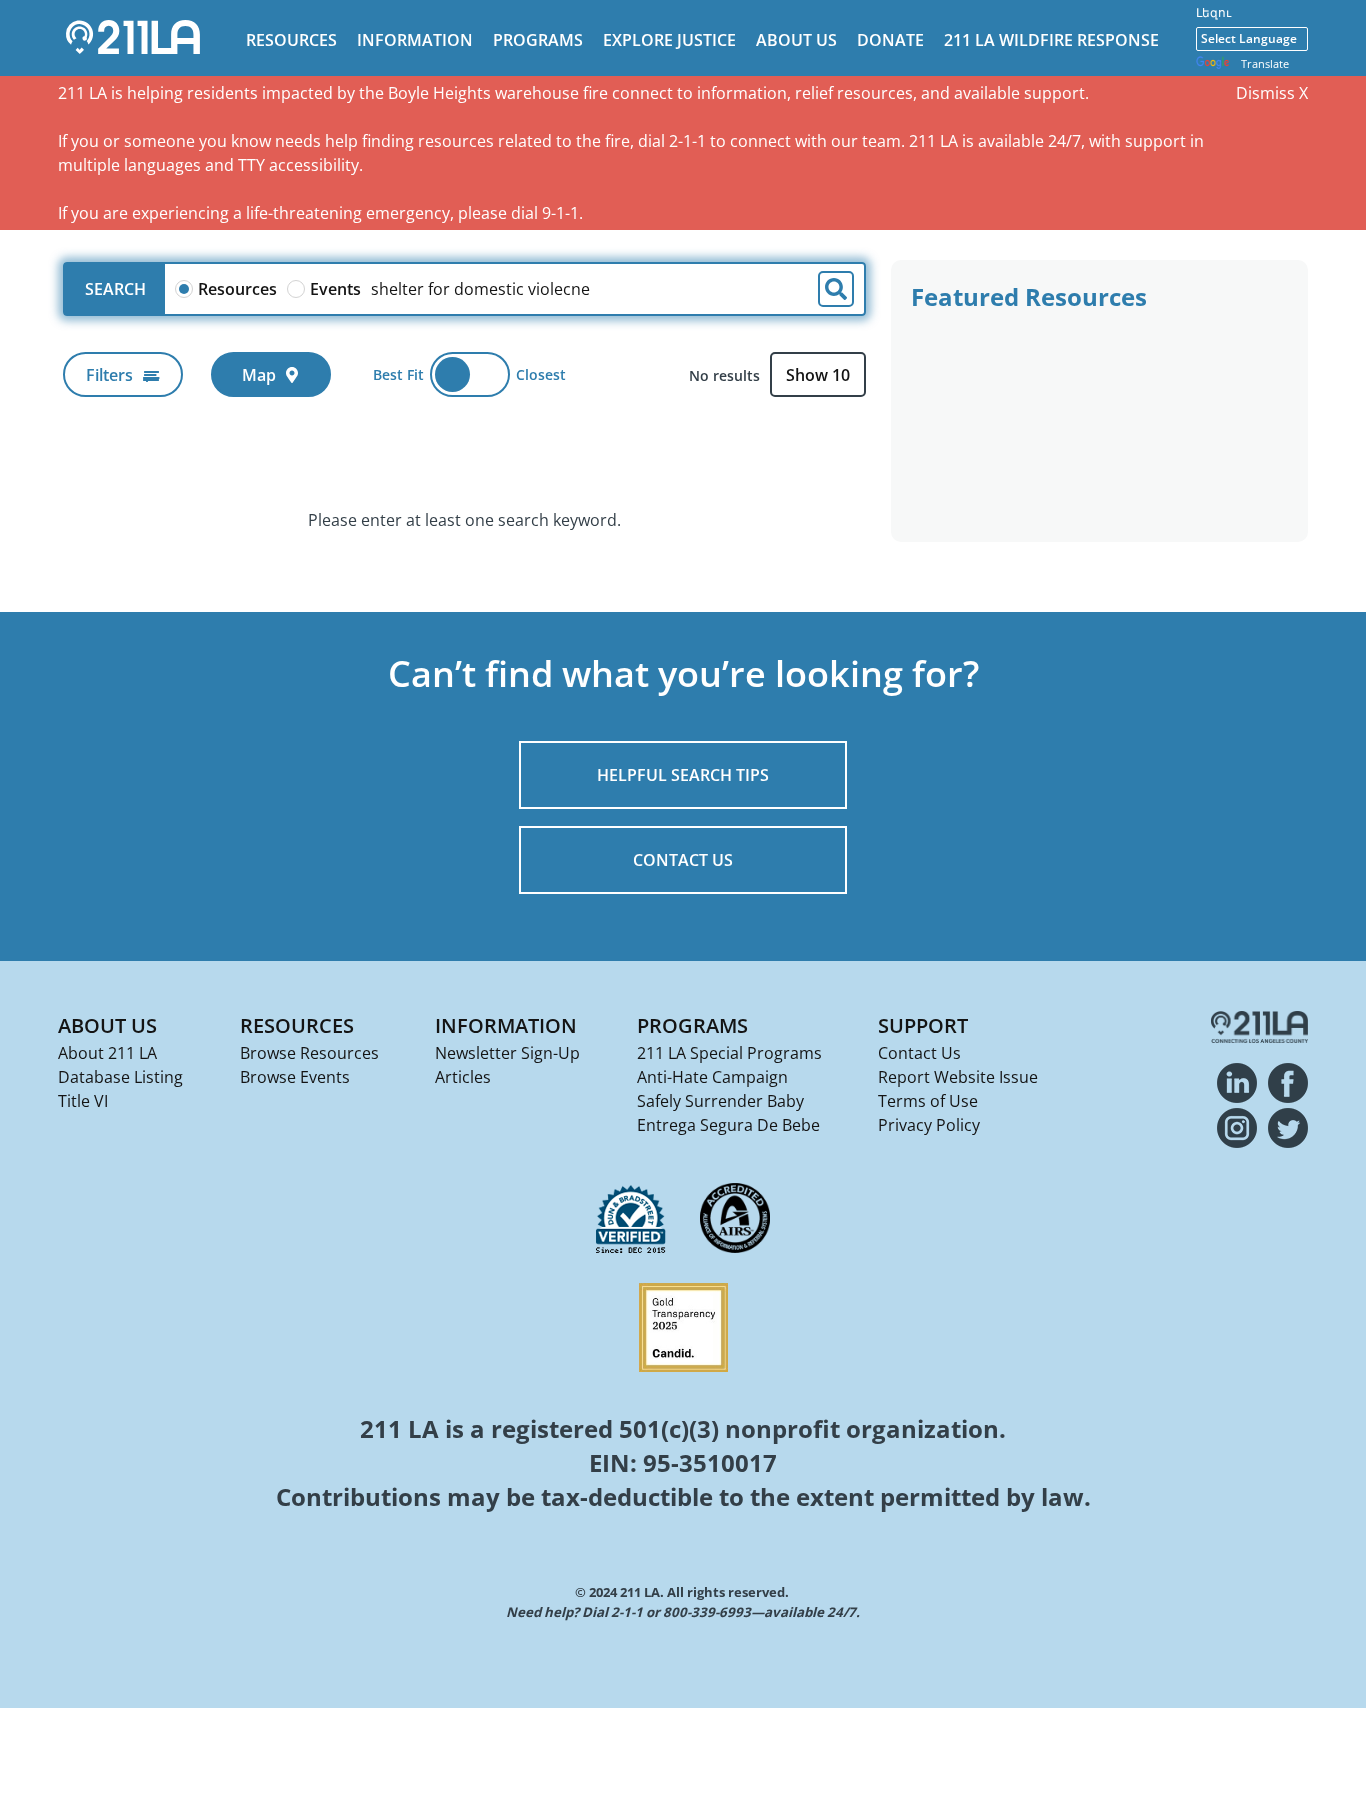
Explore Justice (669, 40)
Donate (890, 40)
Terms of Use (928, 1101)
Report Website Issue (958, 1077)
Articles (463, 1077)
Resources (291, 40)
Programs (538, 40)
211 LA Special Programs (729, 1053)
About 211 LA (107, 1053)
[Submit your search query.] (836, 289)
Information (415, 40)
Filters (109, 375)
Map (259, 375)
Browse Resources (309, 1053)
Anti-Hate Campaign (712, 1077)
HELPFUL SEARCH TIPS (683, 775)
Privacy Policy (929, 1125)
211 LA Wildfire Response (1051, 40)
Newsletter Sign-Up (507, 1053)
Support (923, 1025)
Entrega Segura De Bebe (728, 1125)
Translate (1265, 63)
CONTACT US (683, 860)
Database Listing (120, 1077)
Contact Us (919, 1053)
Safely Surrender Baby (720, 1101)
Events (335, 289)
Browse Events (295, 1077)
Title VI (83, 1101)
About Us (796, 40)
